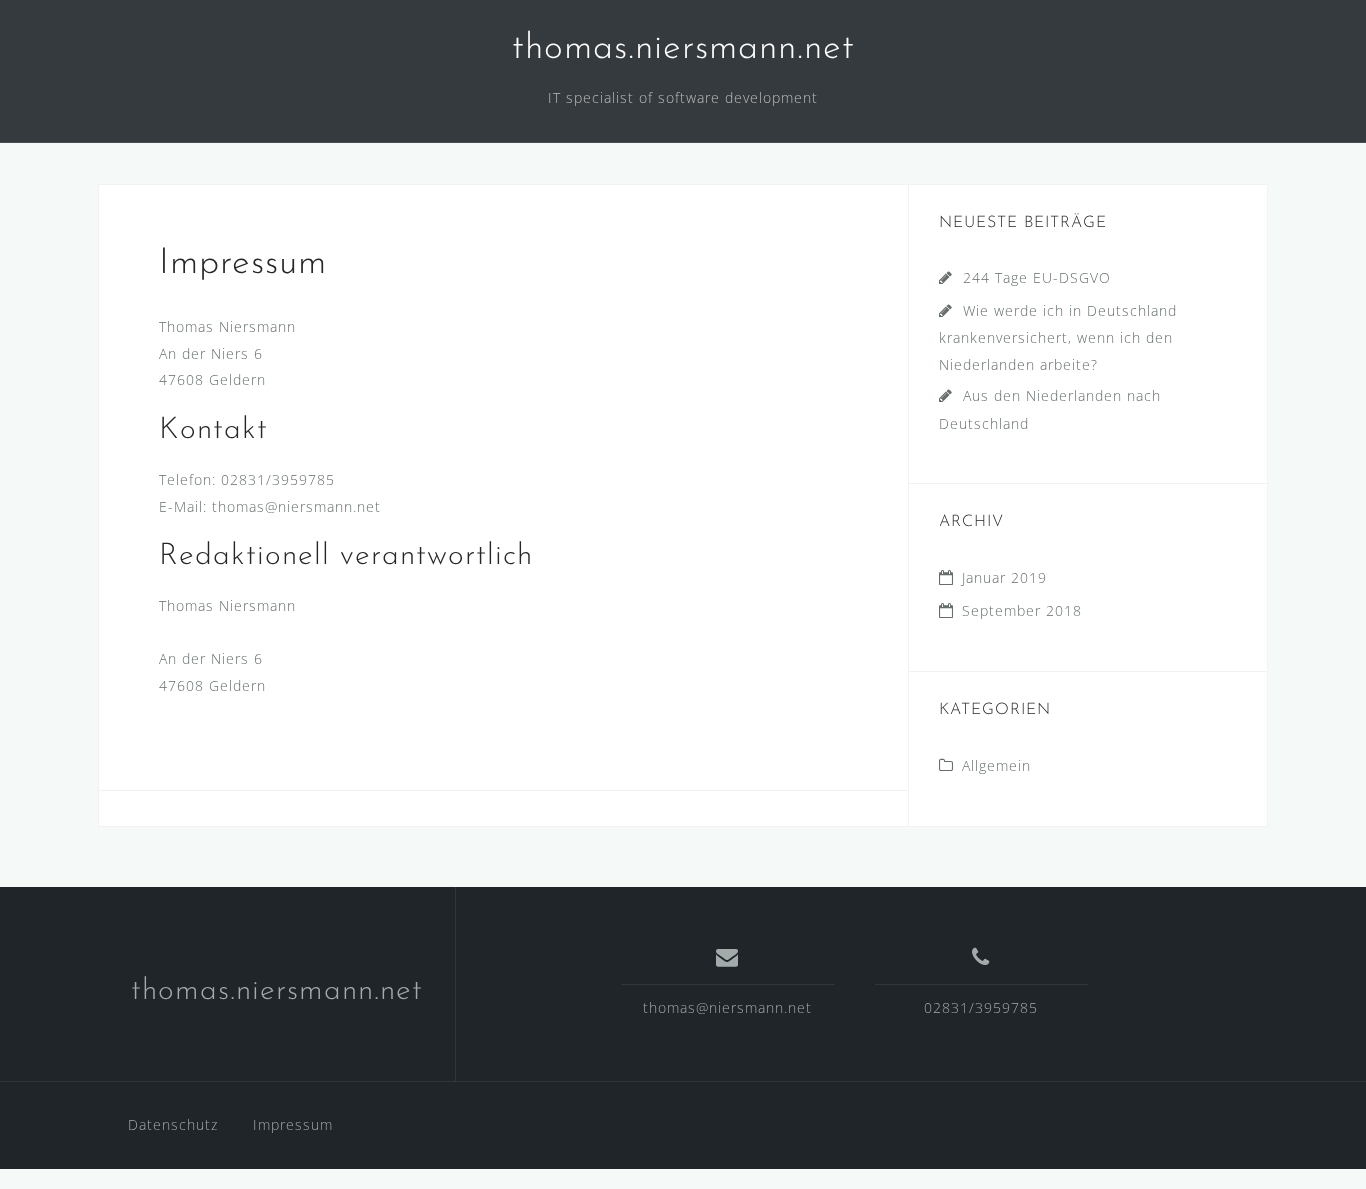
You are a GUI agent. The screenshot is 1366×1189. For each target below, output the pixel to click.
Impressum (293, 1124)
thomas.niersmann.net (683, 49)
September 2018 (1022, 610)
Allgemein (996, 765)
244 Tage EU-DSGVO (1037, 277)
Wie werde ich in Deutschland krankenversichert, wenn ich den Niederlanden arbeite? (1058, 337)
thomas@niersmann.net (727, 1007)
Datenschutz (173, 1124)
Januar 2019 (1004, 577)
